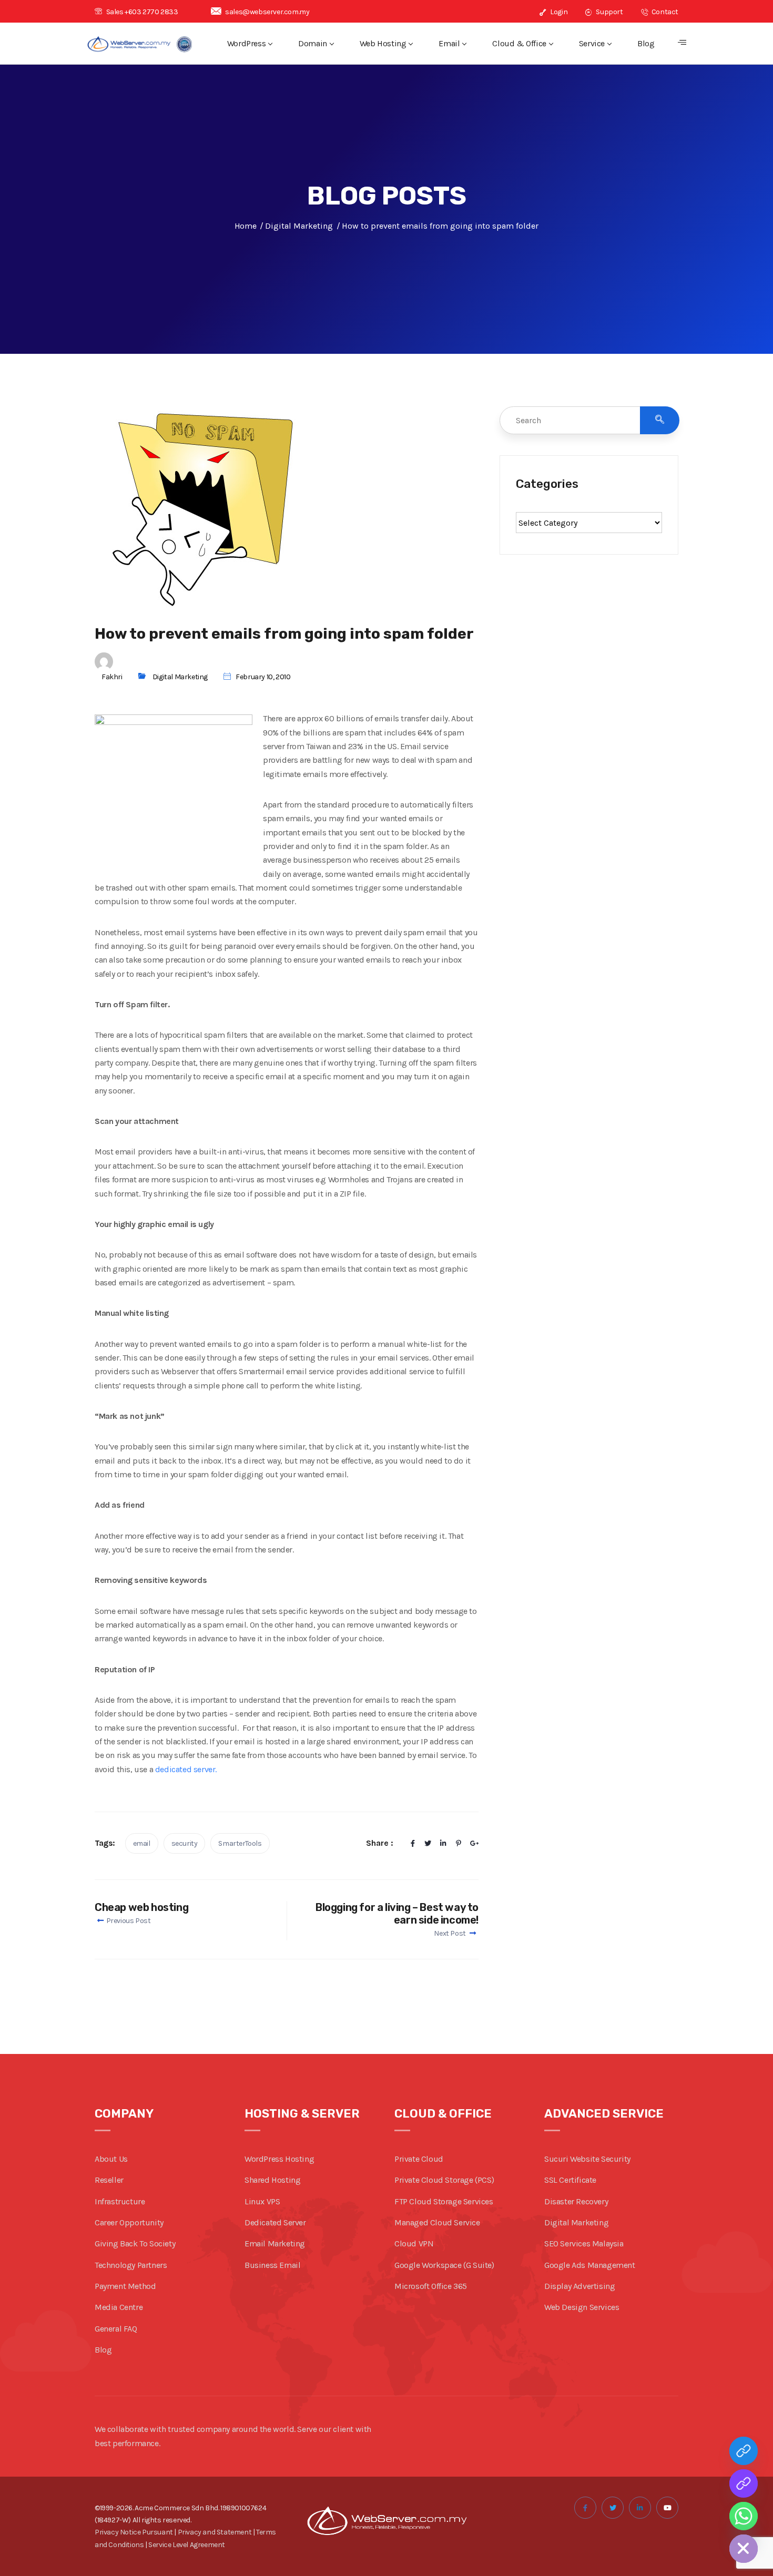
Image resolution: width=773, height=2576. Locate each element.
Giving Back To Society (135, 2243)
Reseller (109, 2180)
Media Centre (119, 2307)
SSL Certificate (570, 2180)
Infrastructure (120, 2201)
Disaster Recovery (576, 2201)
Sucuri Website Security (587, 2159)
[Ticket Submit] (744, 2451)
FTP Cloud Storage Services (444, 2201)
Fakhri (112, 677)
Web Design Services (582, 2307)
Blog (646, 43)
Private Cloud (419, 2159)
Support (609, 12)
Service (592, 43)
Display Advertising (579, 2286)
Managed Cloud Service (437, 2222)
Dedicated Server (275, 2222)
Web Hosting (383, 43)
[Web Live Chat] (744, 2483)
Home (245, 226)
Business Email (272, 2265)
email (142, 1843)
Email (449, 43)
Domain (313, 43)
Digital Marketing (180, 677)
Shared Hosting (272, 2180)
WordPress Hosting (279, 2159)
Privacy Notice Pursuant (134, 2532)
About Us (111, 2159)
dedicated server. (186, 1769)
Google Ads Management (590, 2265)
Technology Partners (131, 2265)
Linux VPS (262, 2201)
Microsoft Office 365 (431, 2286)
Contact (664, 12)
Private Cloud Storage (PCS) (444, 2180)
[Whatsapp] (744, 2516)
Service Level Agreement (187, 2545)
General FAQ (116, 2329)
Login (558, 12)
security (185, 1843)
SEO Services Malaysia (584, 2243)
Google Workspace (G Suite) (444, 2265)
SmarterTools (240, 1843)
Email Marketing (275, 2243)
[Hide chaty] (744, 2549)
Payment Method (125, 2286)
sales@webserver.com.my (267, 12)
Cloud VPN (414, 2243)
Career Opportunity (129, 2222)
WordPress (246, 43)
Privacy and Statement (215, 2532)
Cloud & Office (519, 43)
